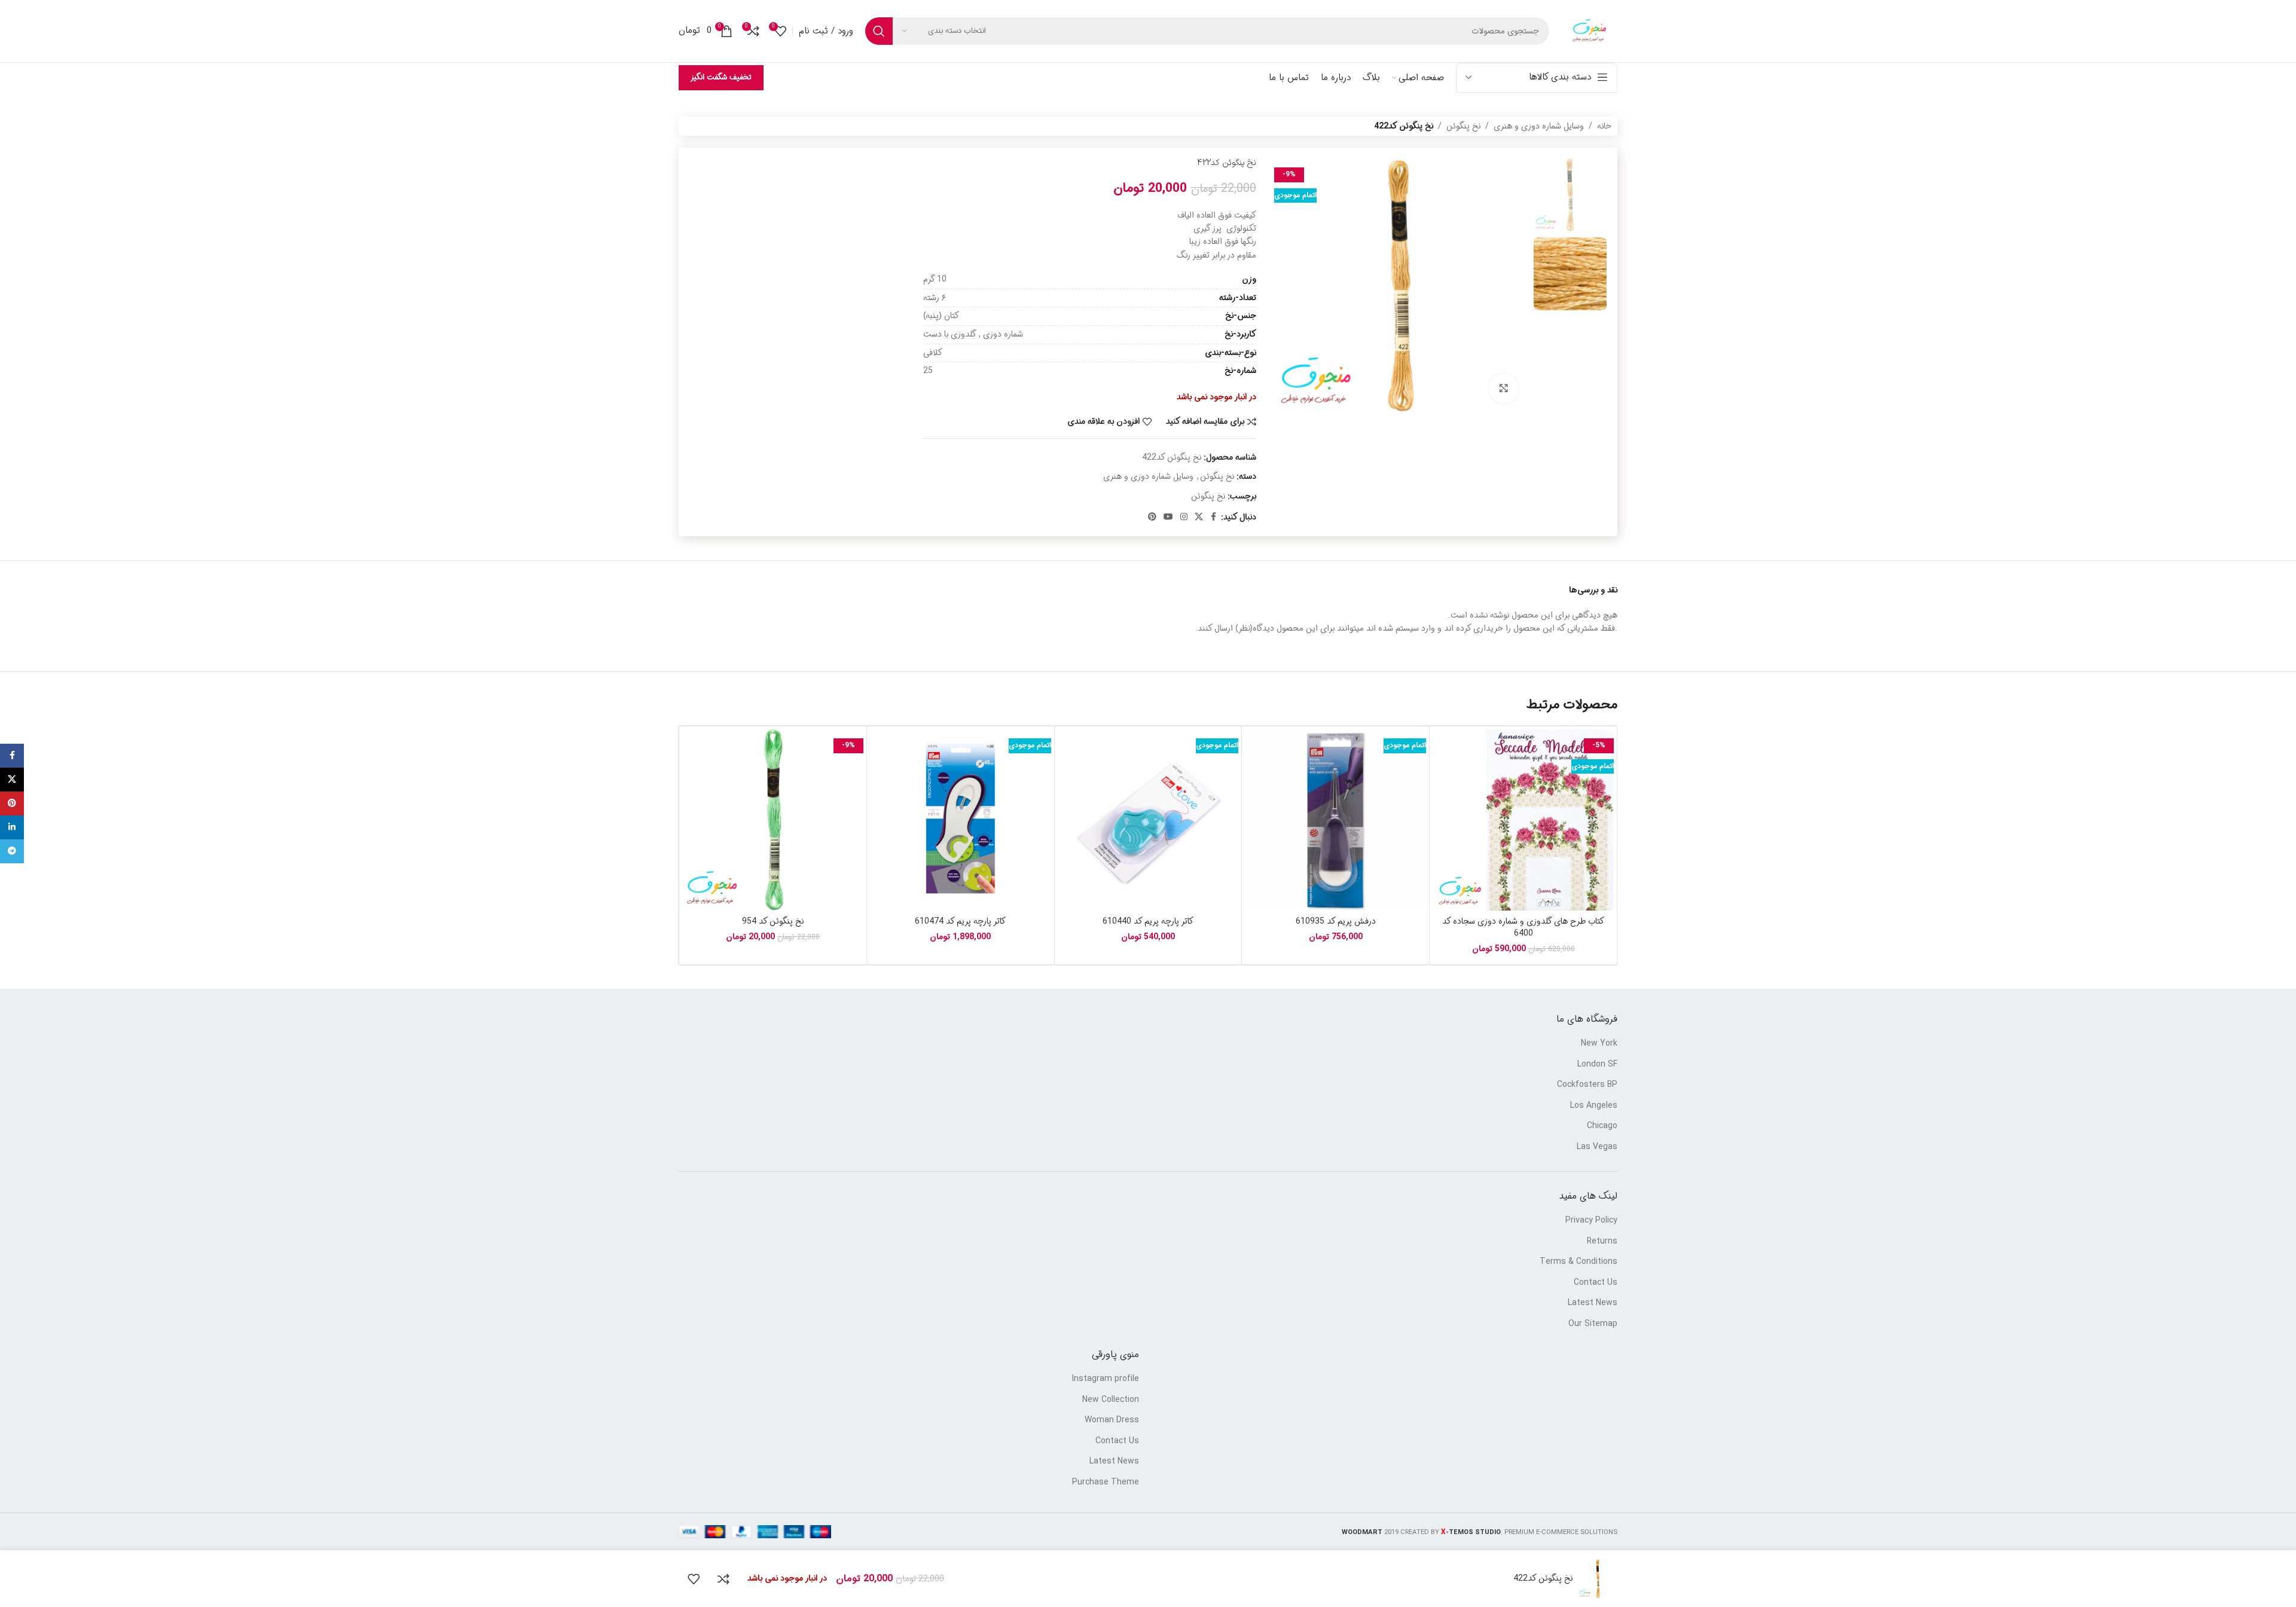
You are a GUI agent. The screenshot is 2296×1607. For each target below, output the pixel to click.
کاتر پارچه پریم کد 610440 (1148, 921)
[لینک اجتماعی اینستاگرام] (1184, 517)
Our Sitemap (1593, 1324)
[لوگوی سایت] (1589, 31)
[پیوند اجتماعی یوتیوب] (1168, 517)
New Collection (1111, 1400)
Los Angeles (1594, 1106)
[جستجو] (879, 31)
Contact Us (1596, 1283)
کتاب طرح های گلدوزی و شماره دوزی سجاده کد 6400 (1523, 927)
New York (1599, 1044)
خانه (1604, 126)
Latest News (1593, 1303)
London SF (1597, 1065)
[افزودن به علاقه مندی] (694, 1579)
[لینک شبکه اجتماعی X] (1199, 517)
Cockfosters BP (1587, 1085)
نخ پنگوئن (1463, 126)
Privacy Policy (1591, 1221)
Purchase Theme (1106, 1483)
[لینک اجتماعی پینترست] (1152, 517)
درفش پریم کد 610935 (1336, 921)
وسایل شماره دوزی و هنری (1539, 126)
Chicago (1602, 1126)
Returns (1602, 1242)
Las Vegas (1597, 1147)
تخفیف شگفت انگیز (721, 77)
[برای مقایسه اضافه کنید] (723, 1579)
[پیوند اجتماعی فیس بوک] (1214, 517)
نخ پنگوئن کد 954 (773, 921)
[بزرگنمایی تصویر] (1504, 389)
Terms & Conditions (1578, 1262)
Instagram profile (1106, 1379)
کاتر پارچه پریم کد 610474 (960, 921)
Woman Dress (1112, 1420)
